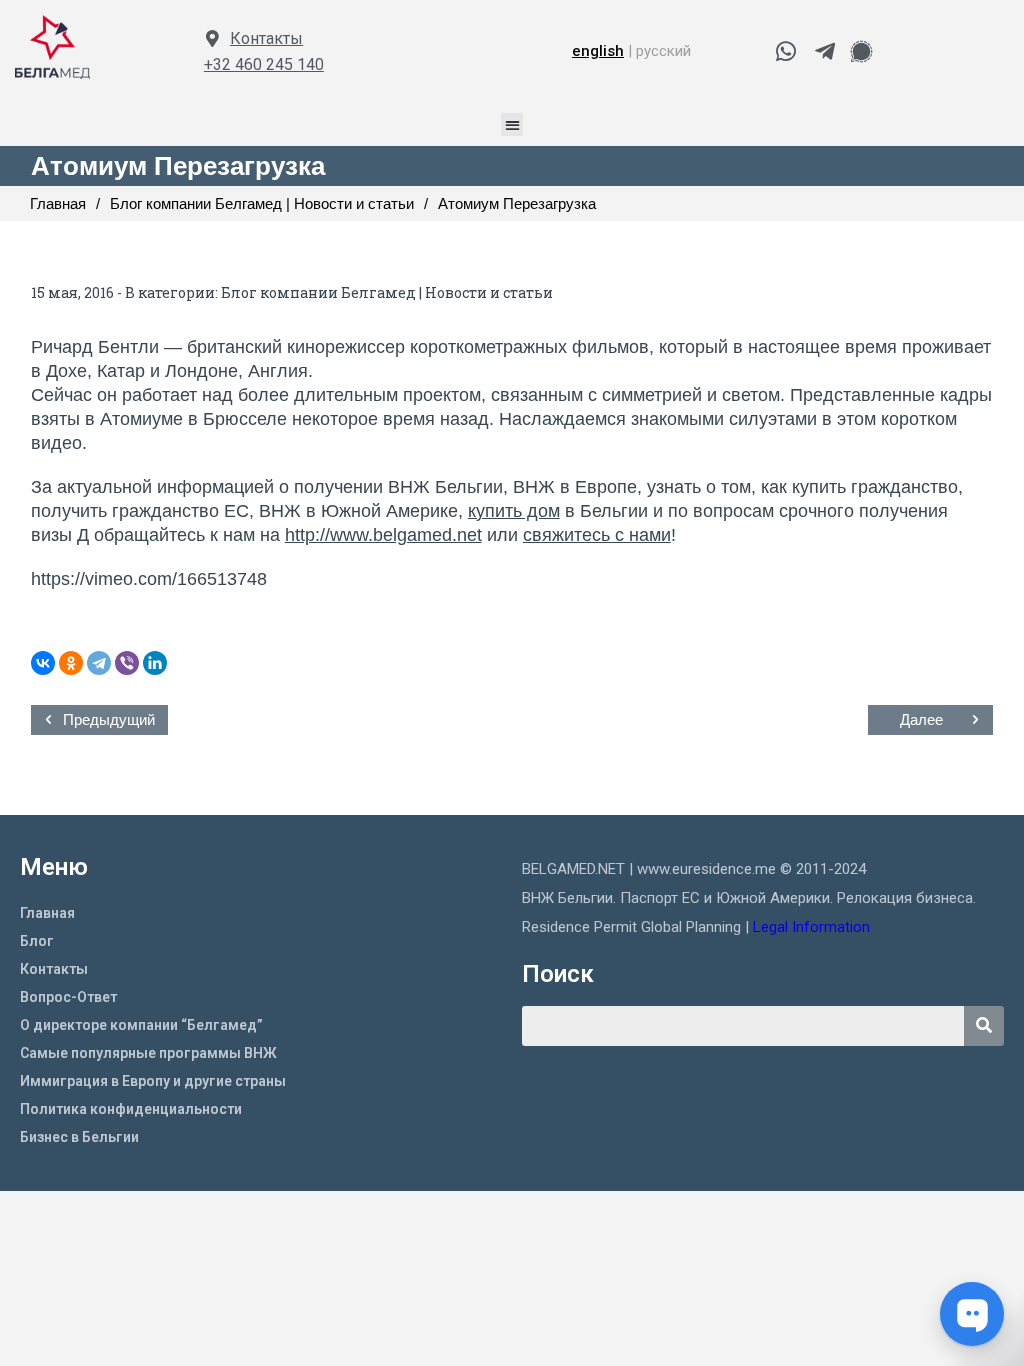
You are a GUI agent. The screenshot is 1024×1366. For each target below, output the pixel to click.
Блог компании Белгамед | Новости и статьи (387, 292)
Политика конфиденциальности (131, 1109)
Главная (47, 913)
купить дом (514, 511)
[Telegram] (99, 663)
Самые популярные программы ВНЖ (148, 1053)
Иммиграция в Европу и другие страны (153, 1081)
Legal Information (813, 927)
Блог (37, 941)
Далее (921, 719)
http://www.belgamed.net (383, 535)
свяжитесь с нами (597, 535)
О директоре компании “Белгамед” (141, 1025)
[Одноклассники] (71, 663)
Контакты (266, 38)
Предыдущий (109, 719)
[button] (512, 124)
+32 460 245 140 (264, 64)
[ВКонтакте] (43, 663)
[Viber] (127, 663)
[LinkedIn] (155, 663)
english (598, 51)
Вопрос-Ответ (68, 997)
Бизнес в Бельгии (79, 1137)
